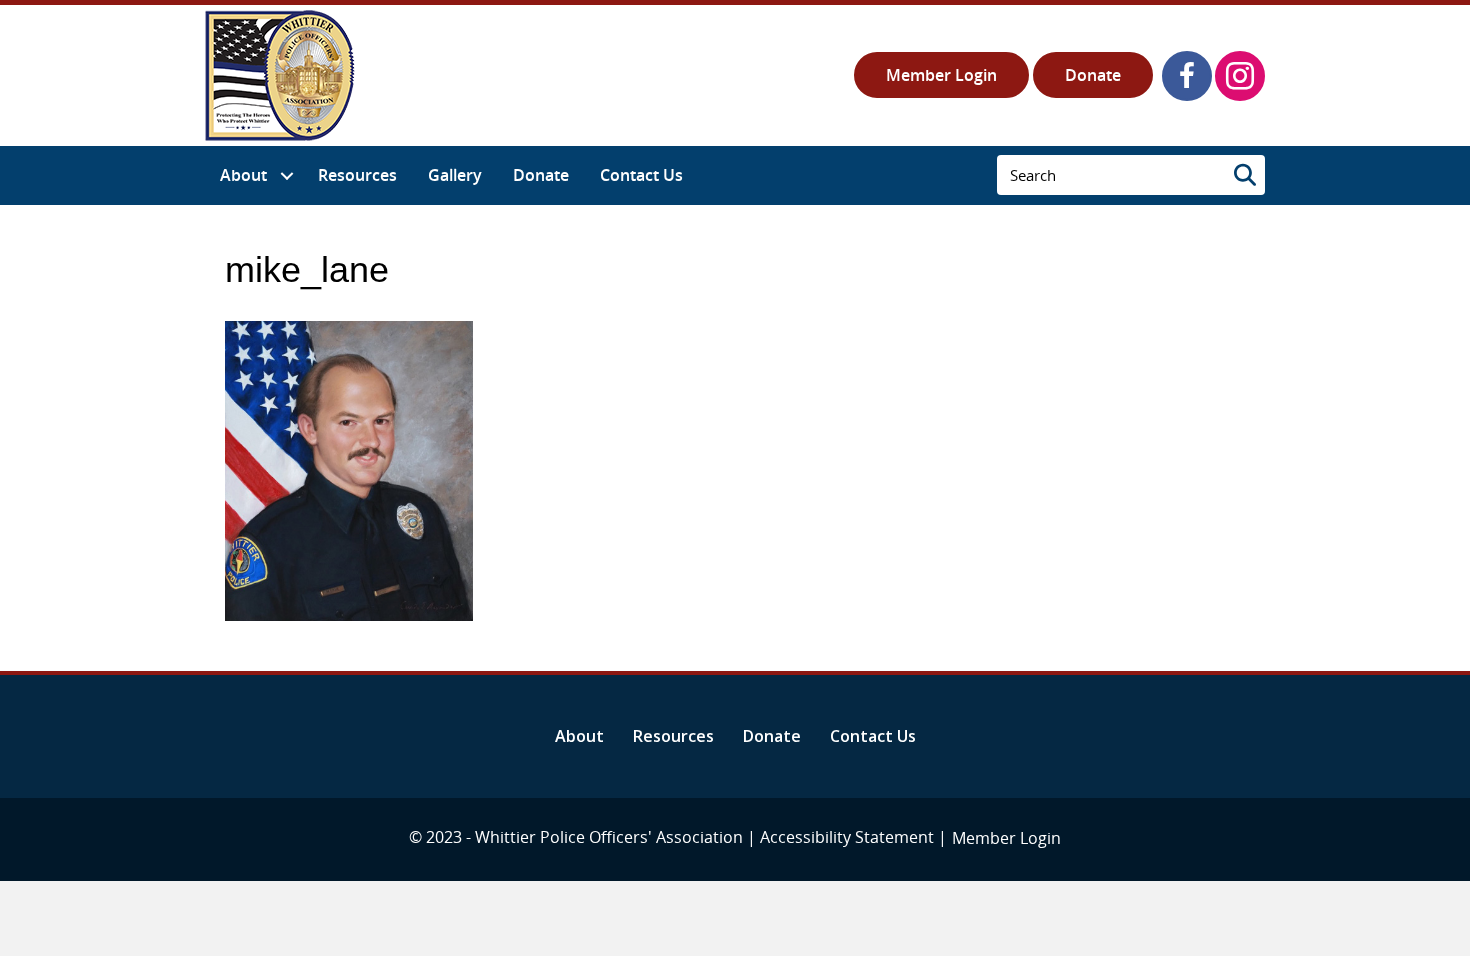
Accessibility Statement (847, 837)
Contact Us (873, 736)
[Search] (1245, 175)
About (579, 736)
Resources (673, 736)
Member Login (941, 75)
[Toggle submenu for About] (286, 175)
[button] (1187, 76)
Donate (1093, 75)
